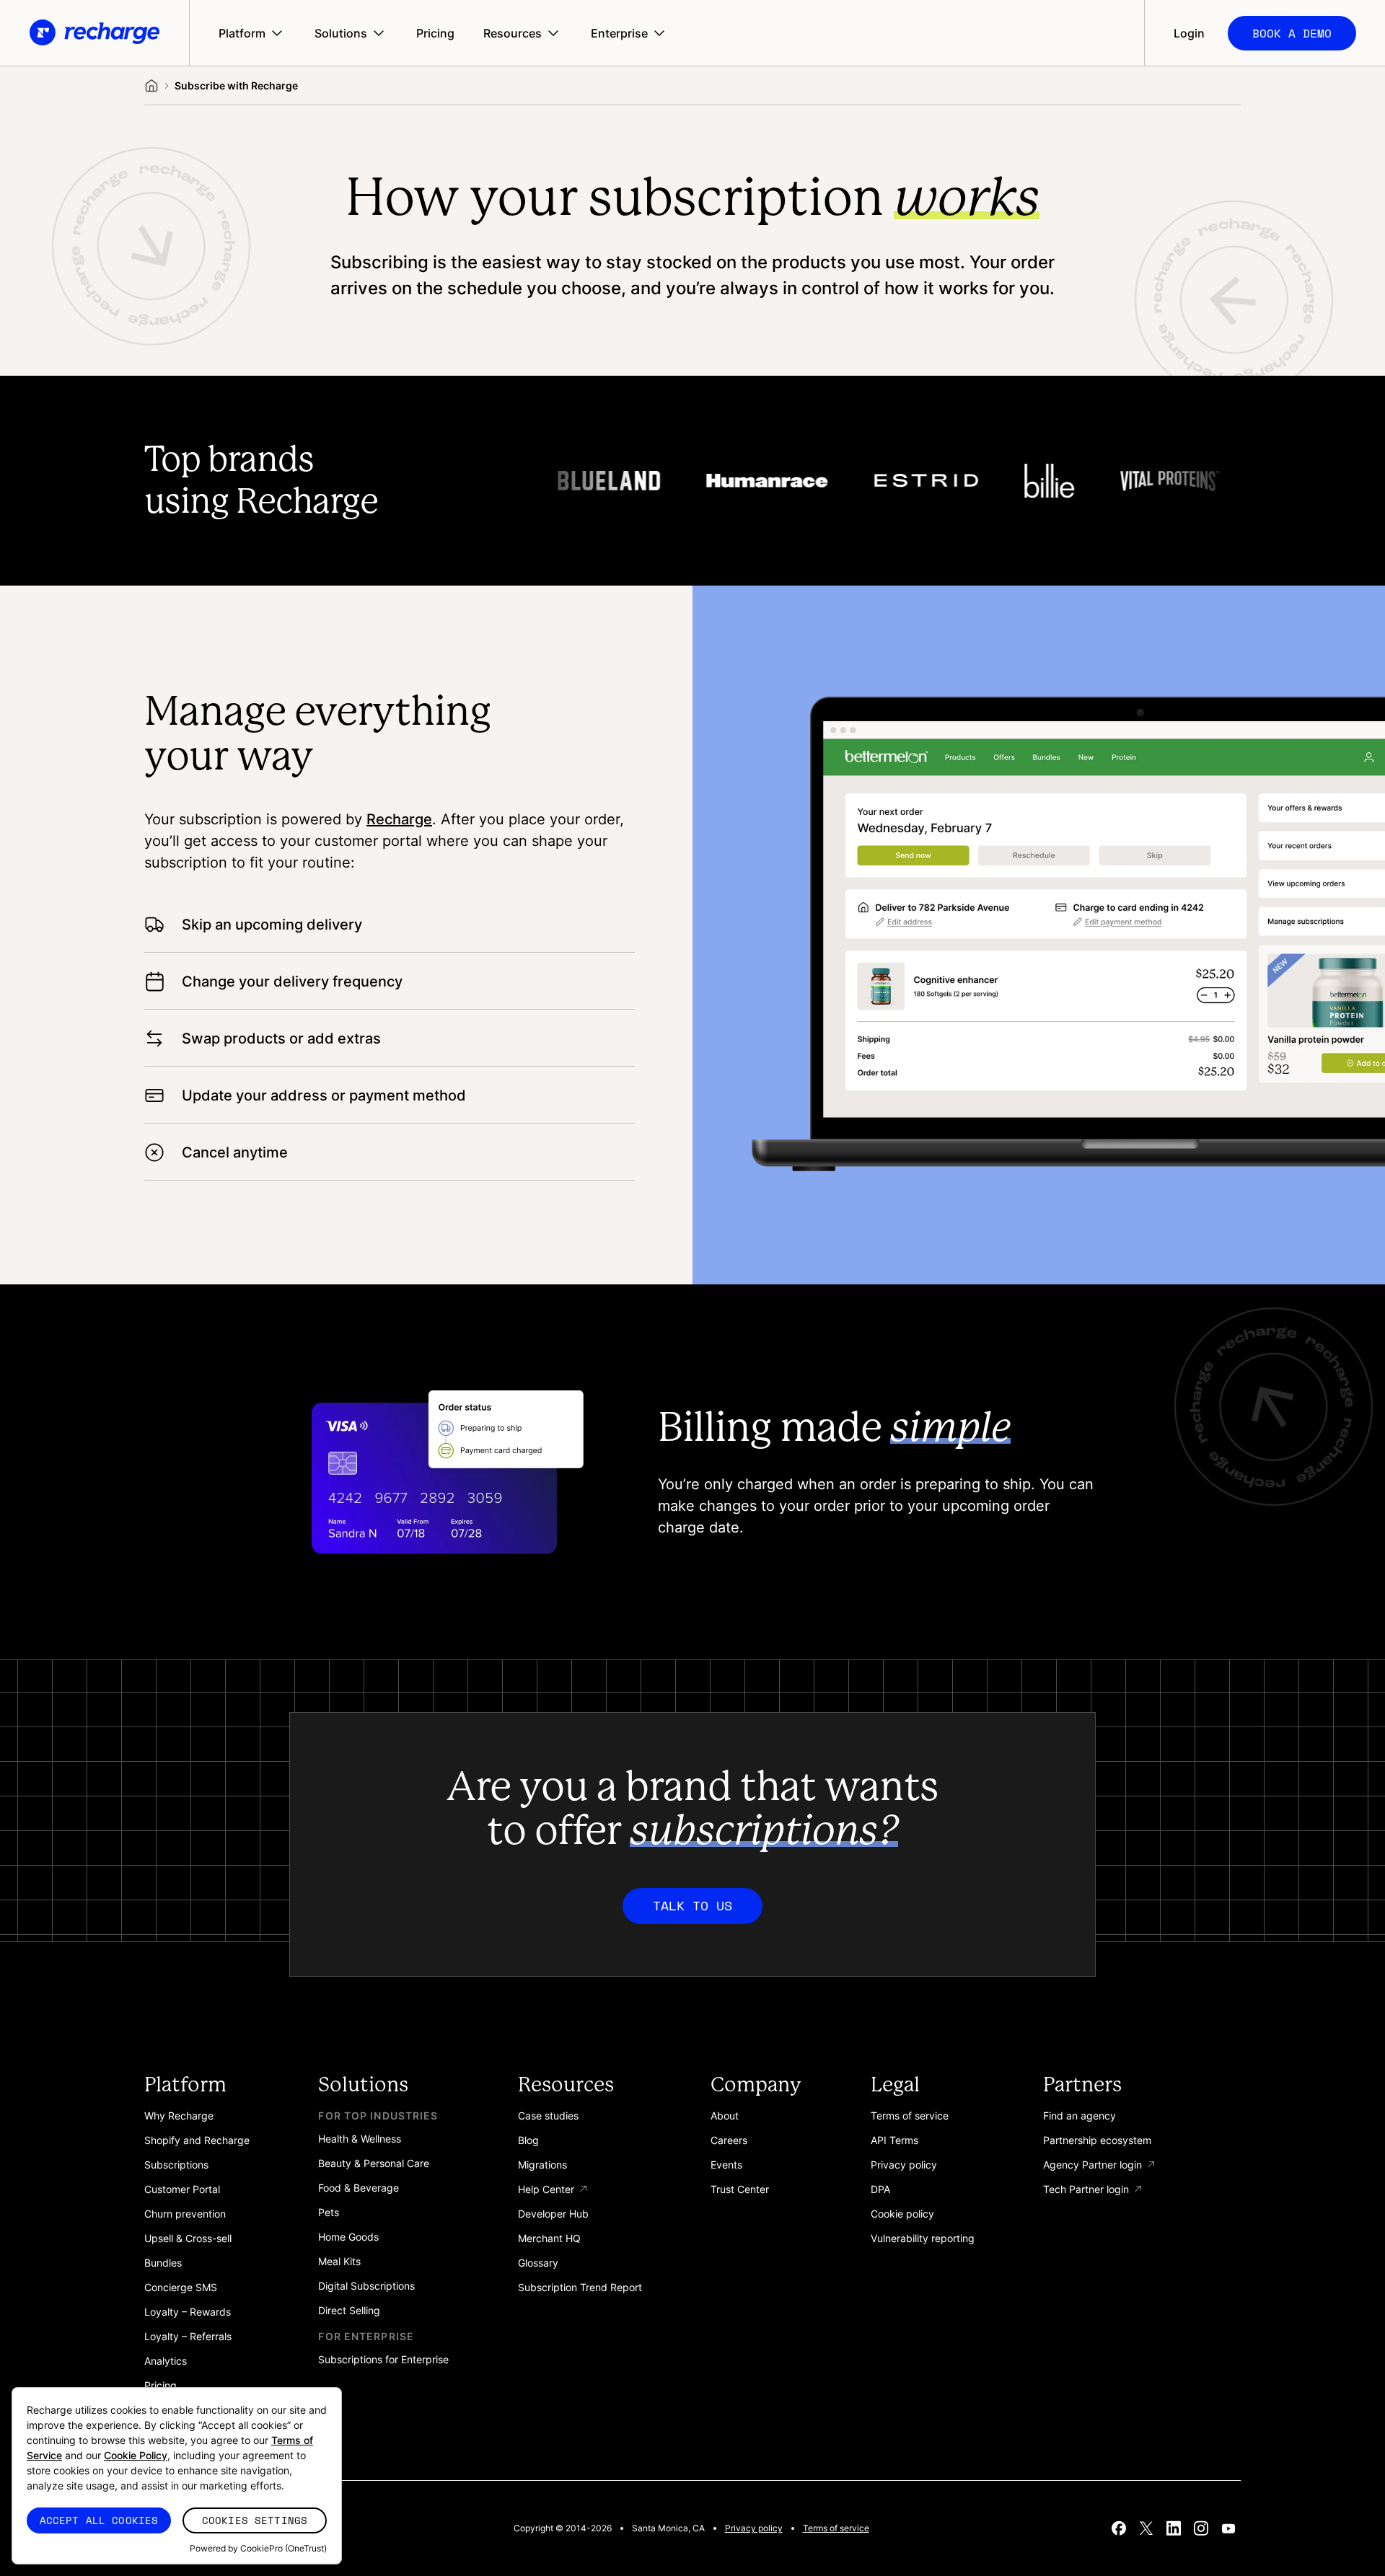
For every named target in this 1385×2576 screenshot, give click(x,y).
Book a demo (1292, 33)
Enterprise (619, 33)
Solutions (341, 33)
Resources (513, 33)
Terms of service (836, 2528)
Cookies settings (255, 2520)
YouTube (1228, 2528)
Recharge (399, 819)
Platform (242, 33)
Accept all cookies (99, 2520)
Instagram (1201, 2528)
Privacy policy (754, 2528)
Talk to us (692, 1905)
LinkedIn (1174, 2528)
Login (1189, 33)
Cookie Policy (136, 2455)
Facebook (1119, 2528)
